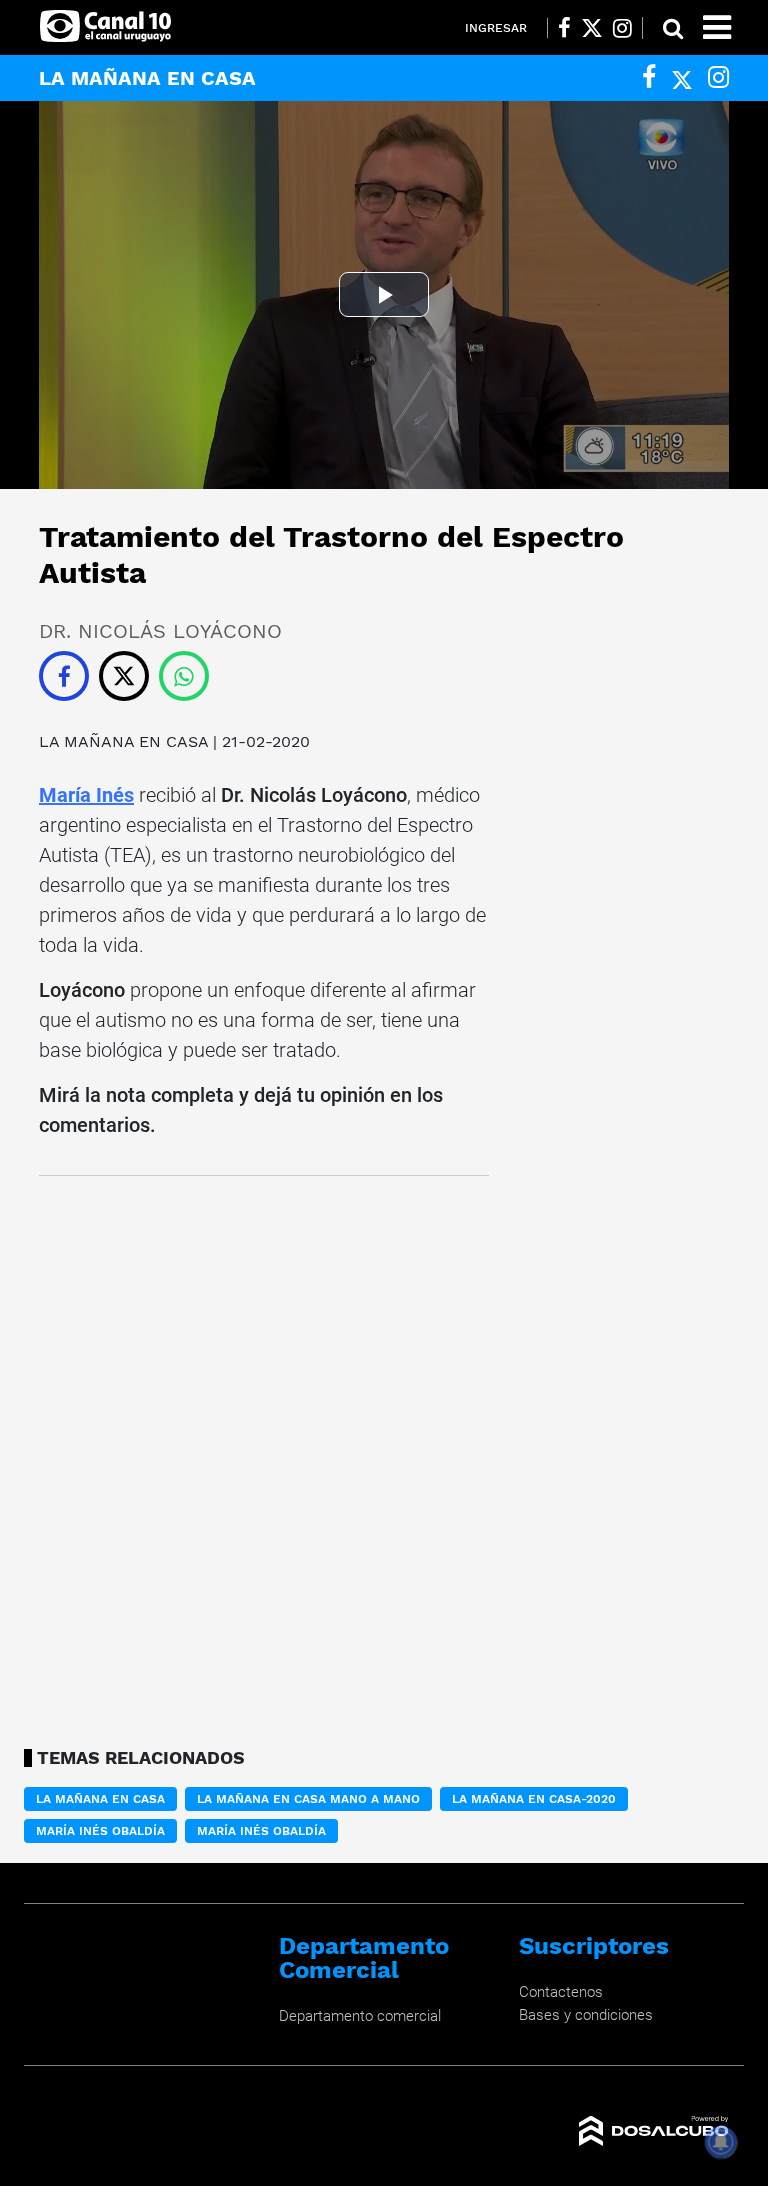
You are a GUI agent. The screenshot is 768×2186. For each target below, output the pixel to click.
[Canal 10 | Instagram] (622, 28)
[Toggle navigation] (717, 27)
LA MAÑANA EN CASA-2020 (534, 1799)
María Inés (86, 795)
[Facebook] (649, 77)
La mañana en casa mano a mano (308, 1799)
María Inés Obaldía (100, 1831)
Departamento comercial (360, 2016)
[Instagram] (718, 77)
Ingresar (496, 28)
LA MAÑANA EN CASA (123, 741)
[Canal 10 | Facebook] (564, 28)
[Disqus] (264, 1456)
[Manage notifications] (721, 2142)
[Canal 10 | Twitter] (592, 28)
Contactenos (561, 1992)
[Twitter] (682, 77)
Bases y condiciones (586, 2015)
